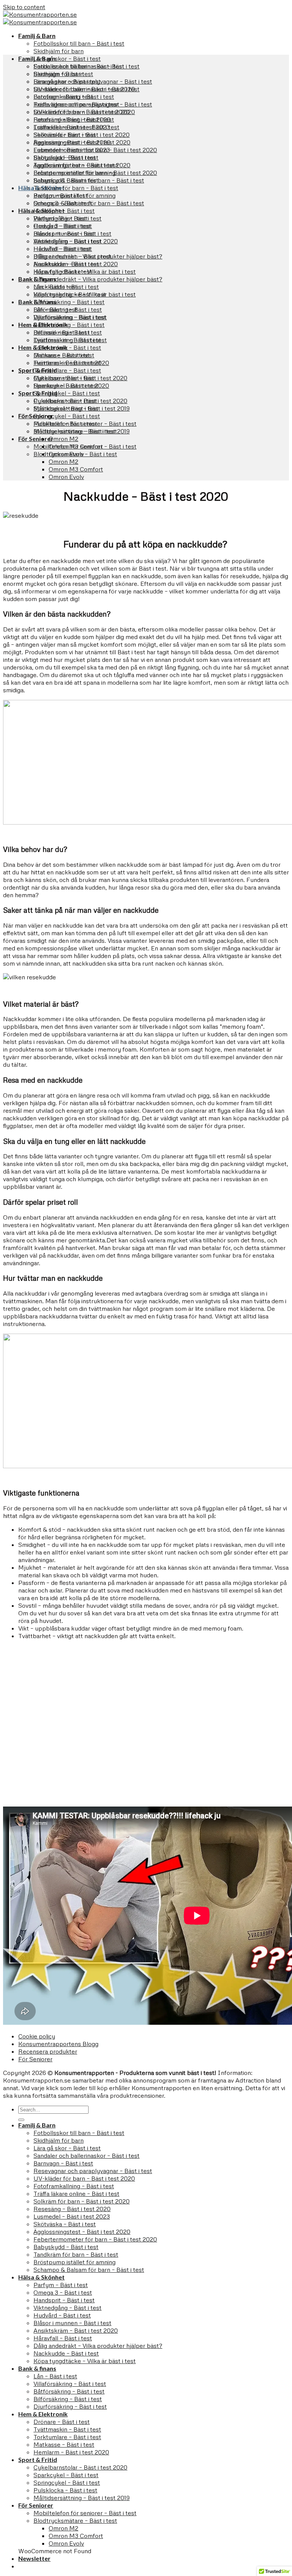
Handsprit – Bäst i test (64, 233)
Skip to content (24, 7)
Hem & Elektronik (43, 347)
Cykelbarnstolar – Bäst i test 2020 (80, 401)
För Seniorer (36, 439)
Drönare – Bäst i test (62, 355)
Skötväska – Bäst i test (65, 157)
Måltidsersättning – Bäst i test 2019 (82, 431)
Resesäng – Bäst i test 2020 (72, 142)
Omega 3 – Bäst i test (63, 226)
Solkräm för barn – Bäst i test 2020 (82, 135)
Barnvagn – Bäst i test (63, 97)
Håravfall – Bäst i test (63, 271)
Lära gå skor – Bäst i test (67, 59)
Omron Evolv (66, 477)
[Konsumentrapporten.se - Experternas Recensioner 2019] (40, 18)
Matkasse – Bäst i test (64, 378)
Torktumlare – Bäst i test (67, 370)
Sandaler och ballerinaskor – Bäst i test (86, 89)
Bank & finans (37, 302)
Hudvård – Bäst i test (62, 249)
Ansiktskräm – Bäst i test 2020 (76, 264)
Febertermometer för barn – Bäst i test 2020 (95, 173)
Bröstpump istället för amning (75, 195)
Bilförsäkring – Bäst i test (68, 332)
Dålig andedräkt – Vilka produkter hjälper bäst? (98, 279)
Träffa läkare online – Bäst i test (76, 127)
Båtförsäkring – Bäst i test (69, 302)
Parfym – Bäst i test (61, 218)
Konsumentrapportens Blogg (58, 2044)
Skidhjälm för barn (59, 51)
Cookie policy (37, 2036)
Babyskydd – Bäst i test (66, 180)
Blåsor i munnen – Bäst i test (72, 256)
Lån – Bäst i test (55, 309)
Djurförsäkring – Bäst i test (70, 340)
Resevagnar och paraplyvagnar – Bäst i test (93, 104)
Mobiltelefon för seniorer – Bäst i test (85, 446)
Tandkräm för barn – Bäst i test (76, 188)
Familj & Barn (37, 36)
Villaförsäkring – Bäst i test (70, 317)
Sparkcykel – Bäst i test (66, 408)
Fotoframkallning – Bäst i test (74, 119)
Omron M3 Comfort (76, 469)
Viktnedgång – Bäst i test (67, 241)
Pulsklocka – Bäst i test (65, 424)
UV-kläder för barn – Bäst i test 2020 (84, 112)
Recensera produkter (48, 2051)
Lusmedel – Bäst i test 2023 (72, 150)
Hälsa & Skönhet (41, 210)
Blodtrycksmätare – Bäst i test (75, 454)
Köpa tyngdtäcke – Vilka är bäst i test (85, 294)
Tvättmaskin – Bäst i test (67, 363)
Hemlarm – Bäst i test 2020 (71, 385)
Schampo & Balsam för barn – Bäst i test (89, 203)
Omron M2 (63, 439)
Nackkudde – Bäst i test (66, 287)
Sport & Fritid (38, 393)
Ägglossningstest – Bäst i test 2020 (82, 165)
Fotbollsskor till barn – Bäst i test (79, 43)
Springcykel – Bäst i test (67, 393)
